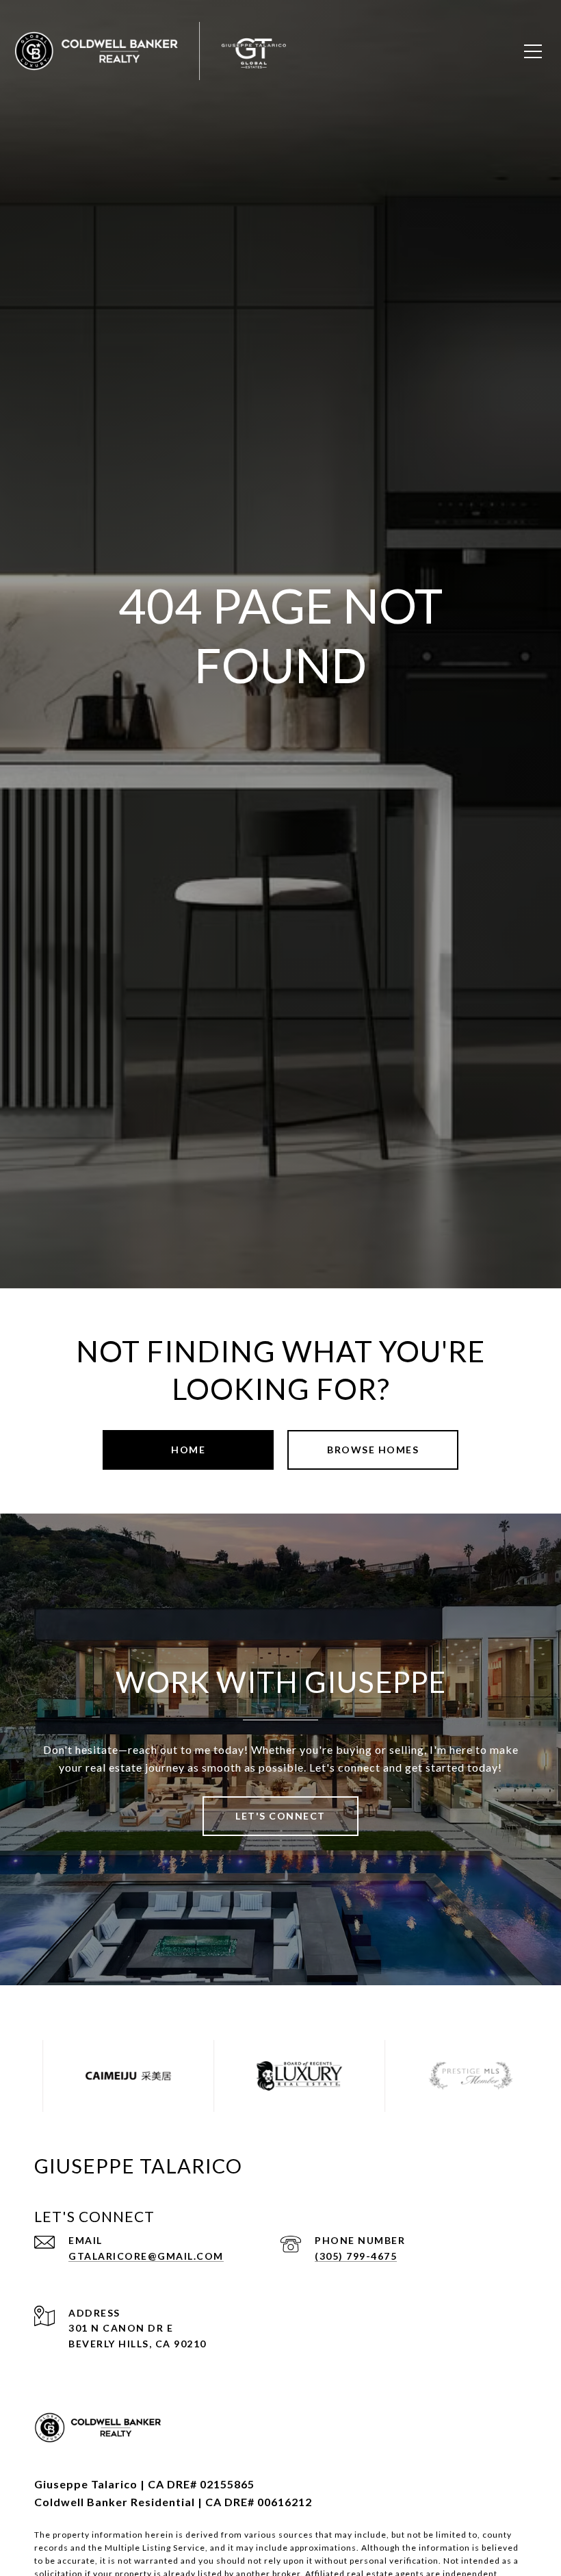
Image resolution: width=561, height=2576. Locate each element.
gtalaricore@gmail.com (146, 2256)
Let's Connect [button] (280, 1816)
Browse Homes (373, 1450)
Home (188, 1450)
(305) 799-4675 (356, 2256)
